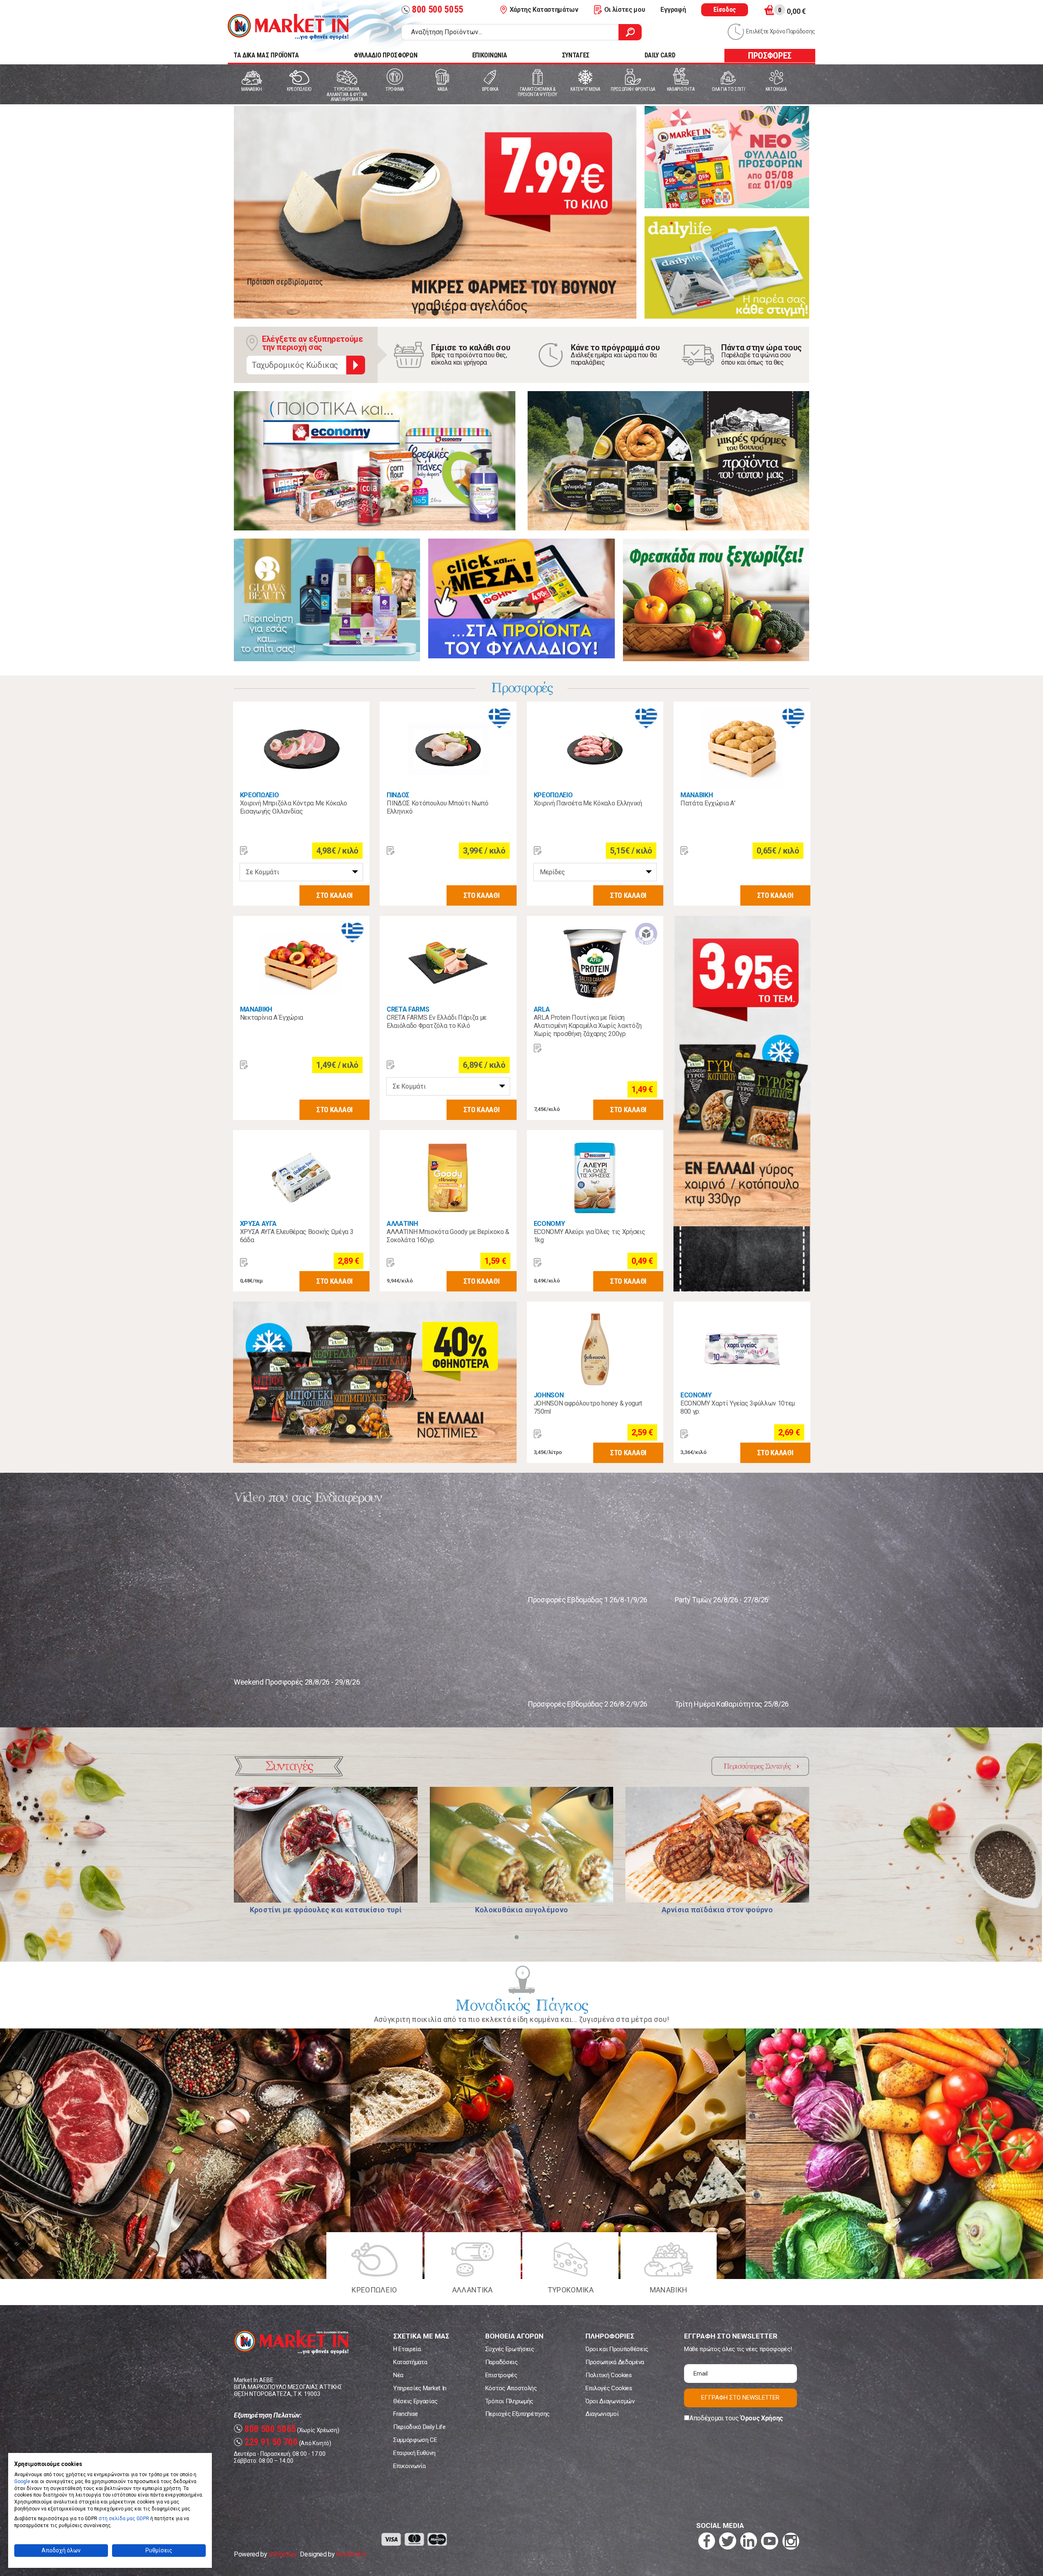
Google (22, 2481)
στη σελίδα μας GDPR (124, 2519)
